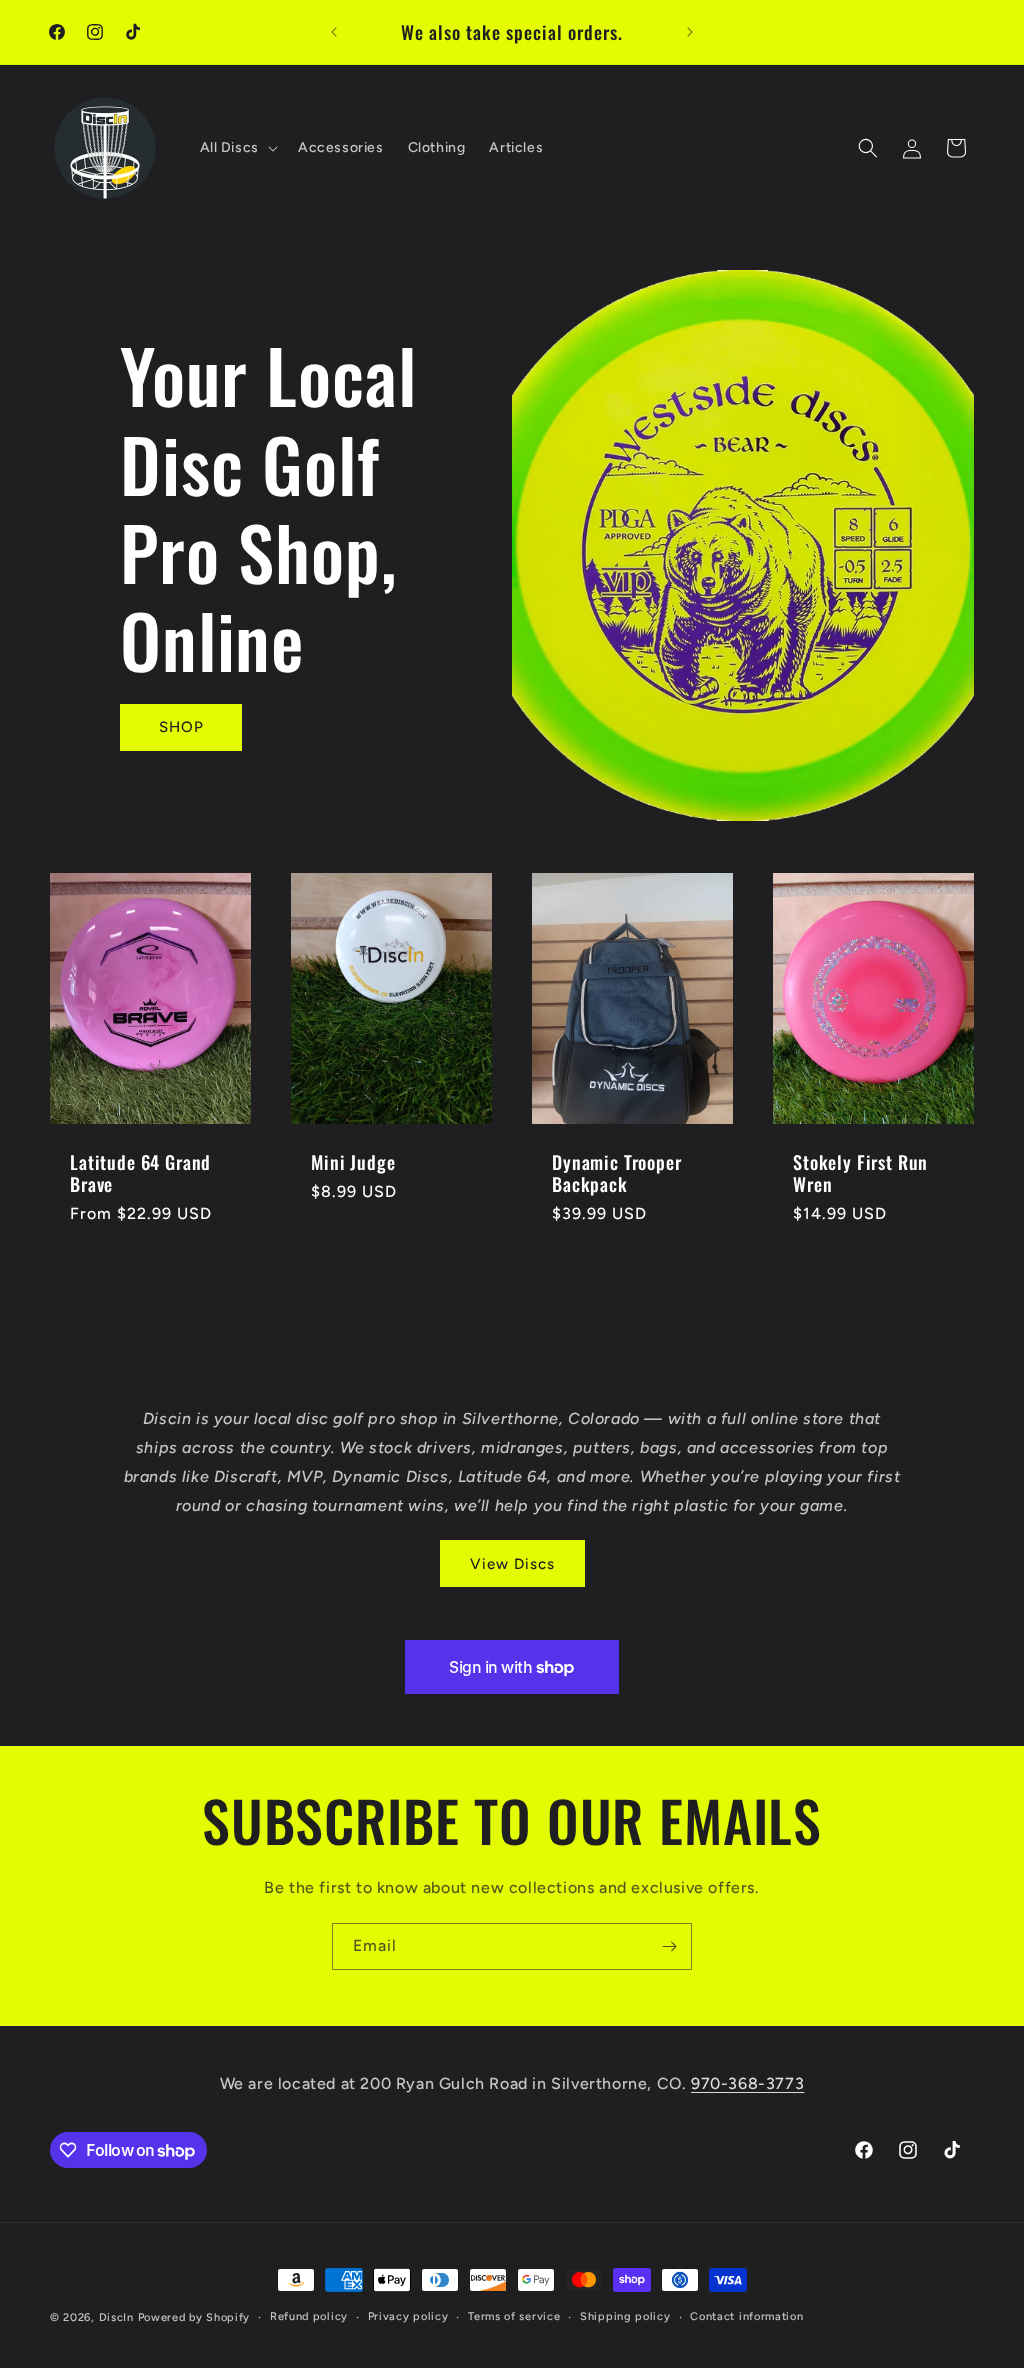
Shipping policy (625, 2316)
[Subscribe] (669, 1946)
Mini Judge (353, 1162)
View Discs (512, 1564)
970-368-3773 (747, 2083)
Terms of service (514, 2316)
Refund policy (309, 2316)
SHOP (181, 727)
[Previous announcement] (334, 32)
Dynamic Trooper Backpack (617, 1173)
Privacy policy (408, 2316)
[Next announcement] (690, 32)
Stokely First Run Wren (860, 1173)
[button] (237, 148)
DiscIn (116, 2317)
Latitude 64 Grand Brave (140, 1173)
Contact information (746, 2316)
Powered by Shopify (194, 2317)
